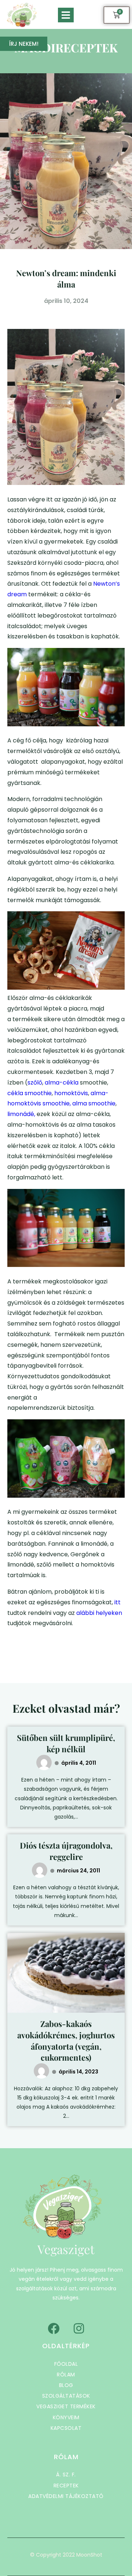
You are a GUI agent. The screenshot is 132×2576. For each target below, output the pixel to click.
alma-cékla (62, 1083)
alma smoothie (94, 1103)
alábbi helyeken (99, 1613)
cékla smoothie (30, 1093)
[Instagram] (79, 2328)
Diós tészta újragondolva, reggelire (66, 1851)
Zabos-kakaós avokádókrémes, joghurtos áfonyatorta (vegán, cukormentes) (66, 2041)
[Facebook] (54, 2328)
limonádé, (21, 1114)
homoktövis (71, 1093)
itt (117, 1602)
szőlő (35, 1083)
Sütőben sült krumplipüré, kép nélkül (66, 1743)
